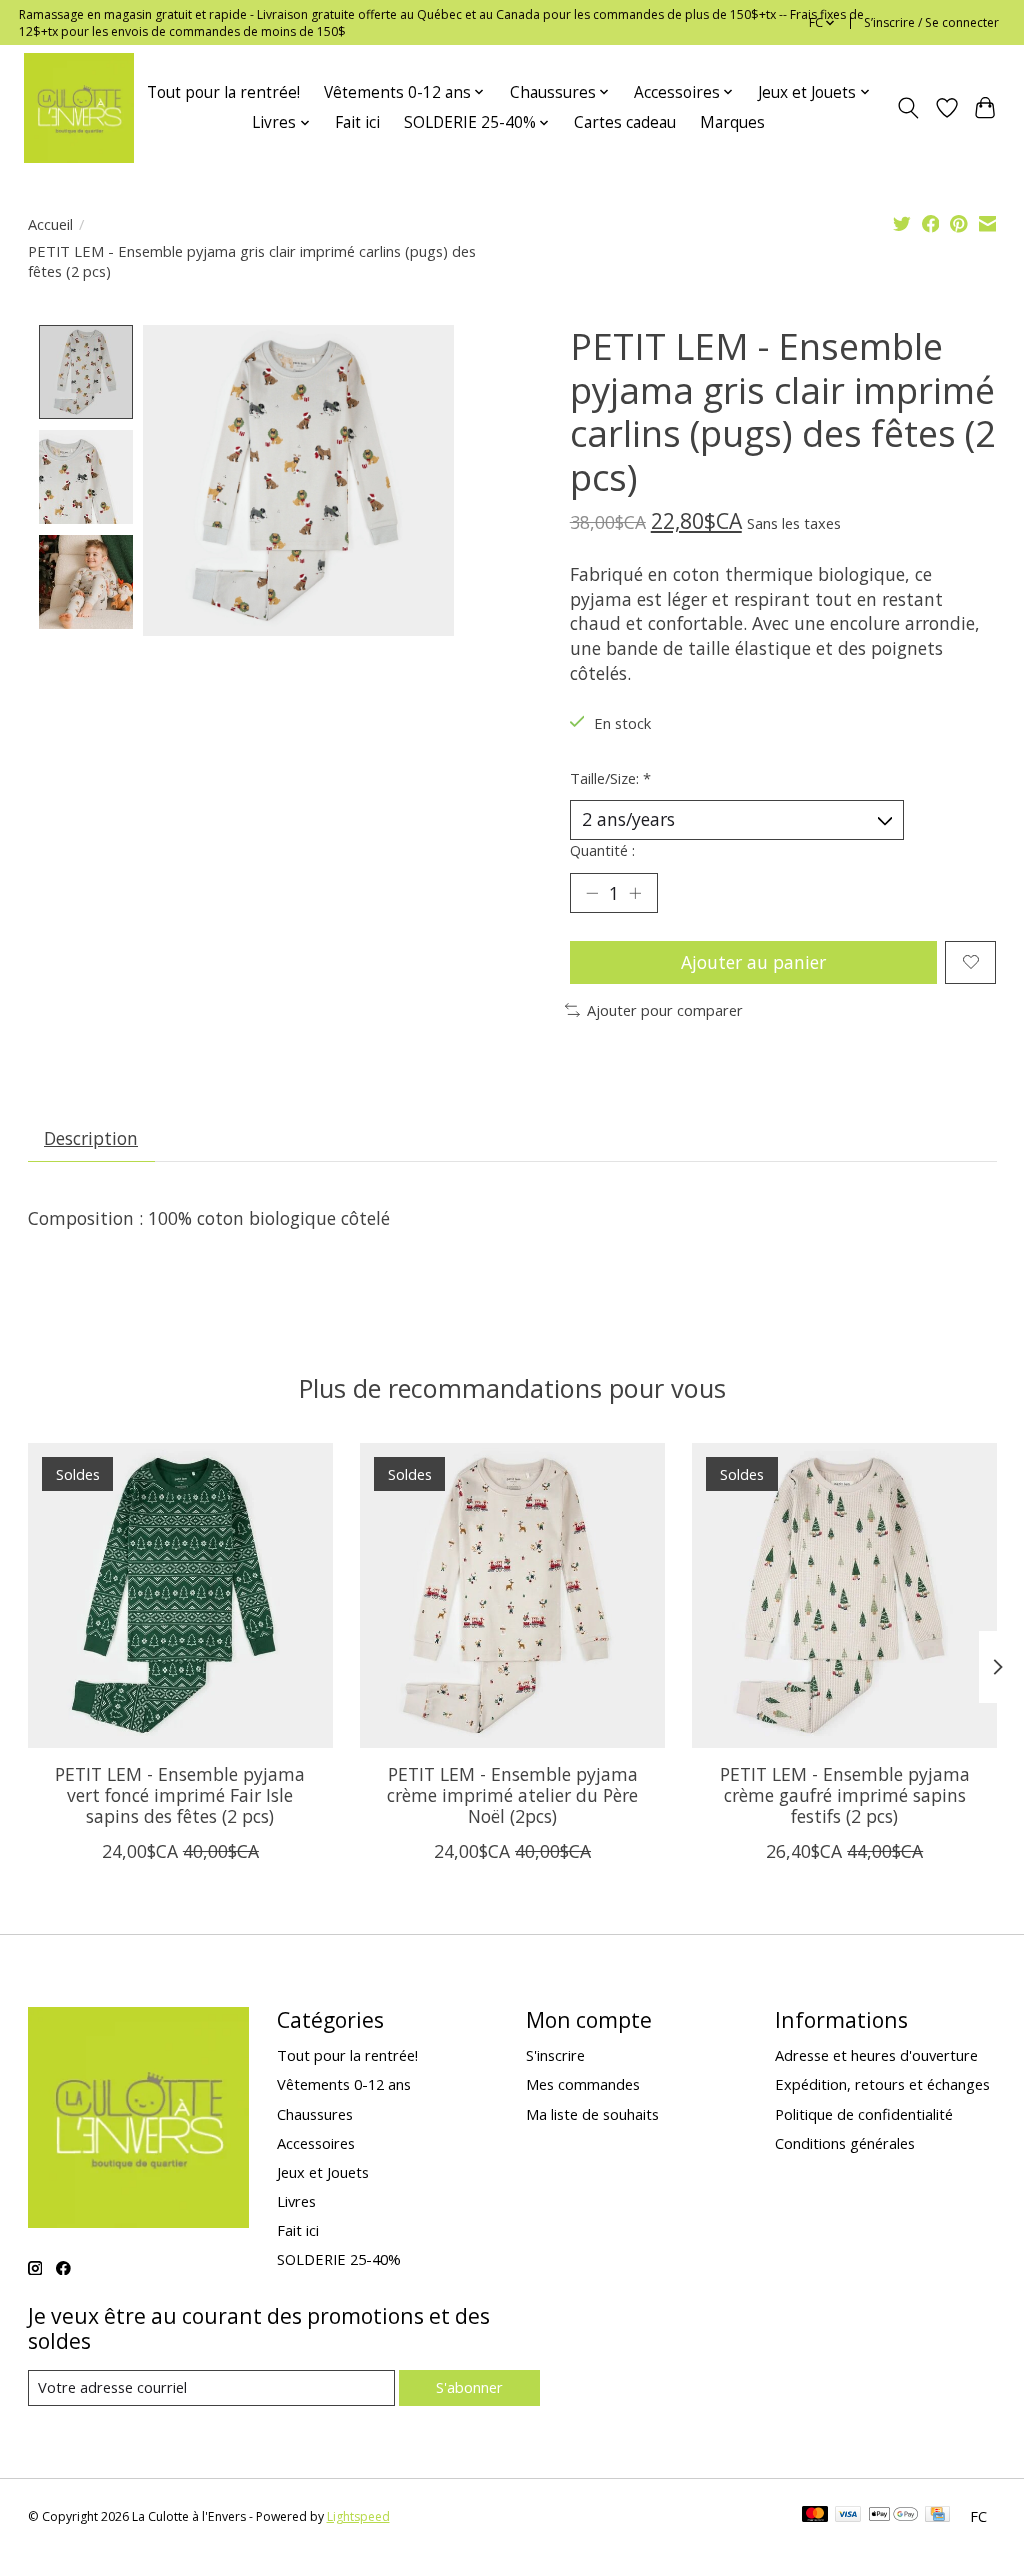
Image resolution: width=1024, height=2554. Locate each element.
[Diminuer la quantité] (592, 893)
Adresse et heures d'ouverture (876, 2055)
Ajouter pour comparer (665, 1010)
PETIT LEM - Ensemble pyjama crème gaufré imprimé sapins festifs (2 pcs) (844, 1795)
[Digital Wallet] (893, 2516)
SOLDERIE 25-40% (339, 2259)
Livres (296, 2201)
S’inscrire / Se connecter (931, 22)
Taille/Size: (610, 778)
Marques (732, 122)
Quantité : (602, 850)
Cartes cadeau (625, 122)
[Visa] (848, 2516)
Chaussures (315, 2114)
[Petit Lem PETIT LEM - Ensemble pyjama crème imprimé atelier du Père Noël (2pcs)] (512, 1595)
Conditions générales (845, 2143)
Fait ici (357, 122)
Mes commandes (583, 2084)
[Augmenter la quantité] (635, 893)
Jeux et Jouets (323, 2172)
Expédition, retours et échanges (882, 2084)
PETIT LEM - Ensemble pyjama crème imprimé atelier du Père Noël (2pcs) (512, 1795)
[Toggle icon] (907, 108)
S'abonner (469, 2387)
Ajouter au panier (753, 962)
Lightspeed (358, 2516)
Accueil (50, 224)
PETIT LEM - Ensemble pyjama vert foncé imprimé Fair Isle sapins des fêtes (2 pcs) (180, 1795)
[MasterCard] (815, 2516)
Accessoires (316, 2143)
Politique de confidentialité (864, 2114)
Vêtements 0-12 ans (344, 2084)
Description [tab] (91, 1138)
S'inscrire (555, 2055)
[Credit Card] (937, 2516)
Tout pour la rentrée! (223, 92)
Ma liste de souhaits (592, 2114)
